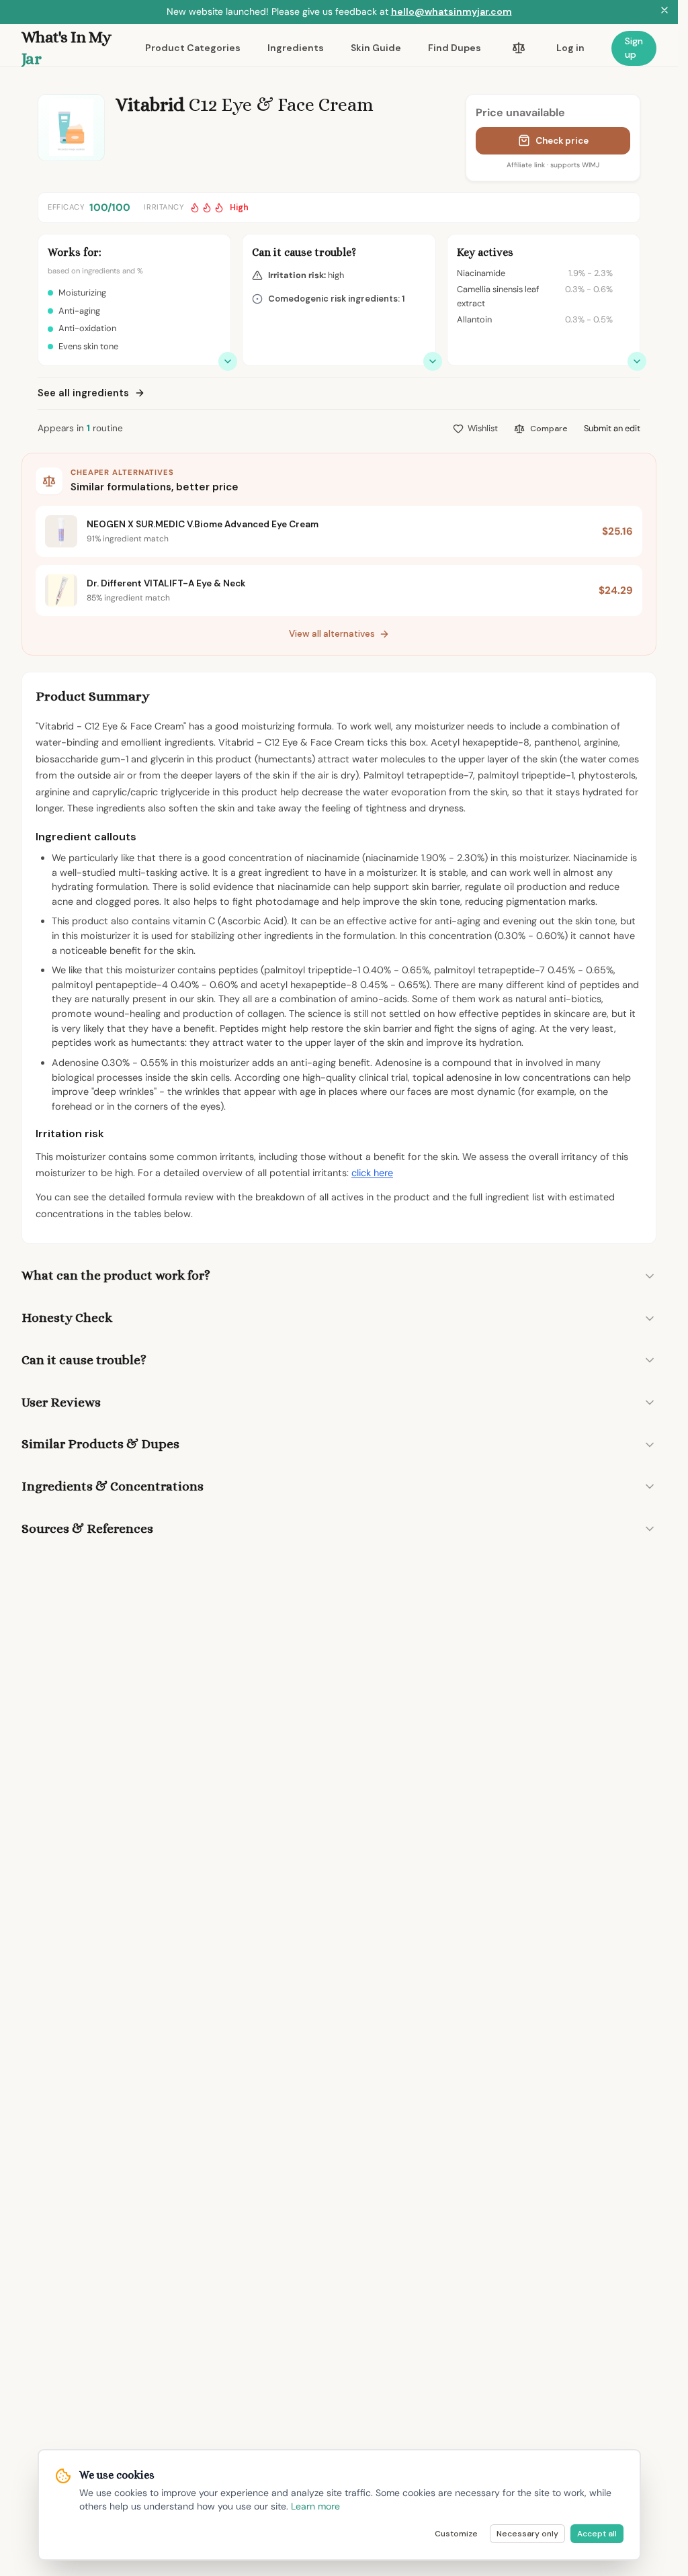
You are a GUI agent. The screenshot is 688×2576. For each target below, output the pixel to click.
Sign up (634, 48)
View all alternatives (332, 634)
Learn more (315, 2506)
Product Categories (193, 48)
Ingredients (296, 48)
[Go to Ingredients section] (637, 361)
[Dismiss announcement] (664, 12)
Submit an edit (612, 428)
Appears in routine (80, 428)
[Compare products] (519, 48)
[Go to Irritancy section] (433, 361)
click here (372, 1173)
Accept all (597, 2534)
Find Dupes (455, 48)
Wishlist (483, 428)
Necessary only (527, 2534)
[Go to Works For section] (228, 361)
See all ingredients (83, 393)
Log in (570, 48)
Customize (456, 2534)
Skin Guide (376, 48)
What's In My (67, 48)
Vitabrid (150, 105)
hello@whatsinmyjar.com (451, 11)
